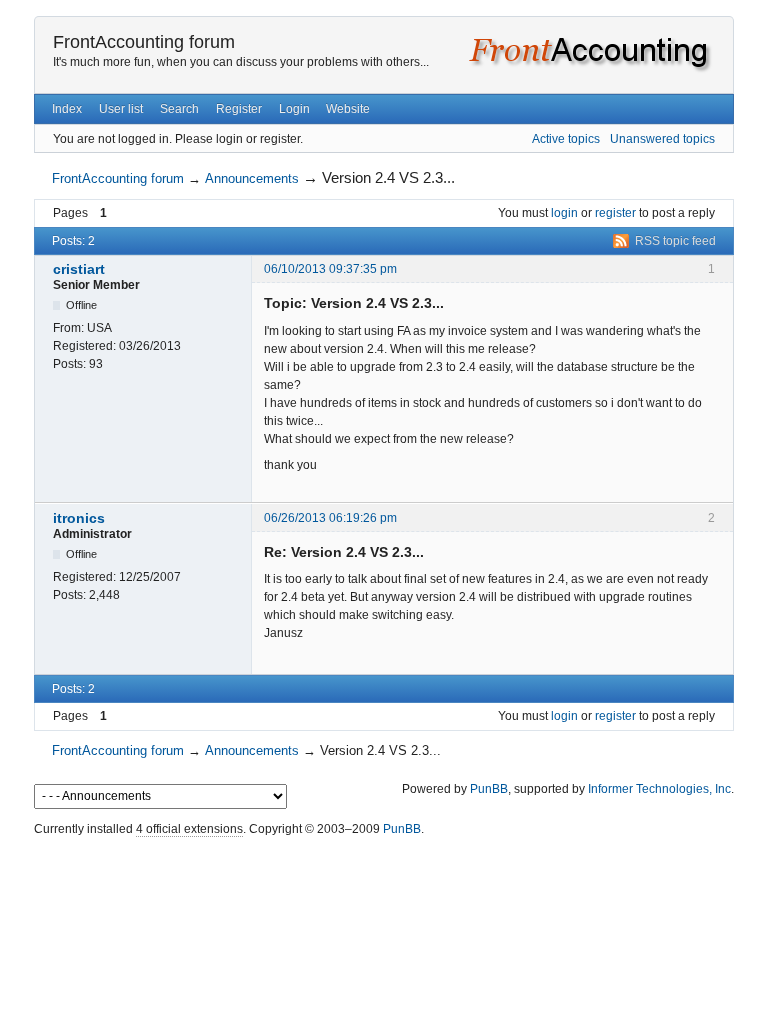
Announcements (252, 178)
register (615, 213)
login (564, 213)
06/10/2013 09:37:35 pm (330, 269)
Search (179, 109)
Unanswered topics (662, 139)
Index (67, 109)
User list (121, 109)
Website (348, 109)
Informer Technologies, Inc (659, 789)
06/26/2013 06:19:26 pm (330, 518)
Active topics (566, 139)
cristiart (79, 269)
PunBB (489, 789)
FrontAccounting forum (144, 42)
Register (239, 109)
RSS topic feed (675, 241)
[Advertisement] (384, 888)
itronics (79, 518)
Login (294, 109)
